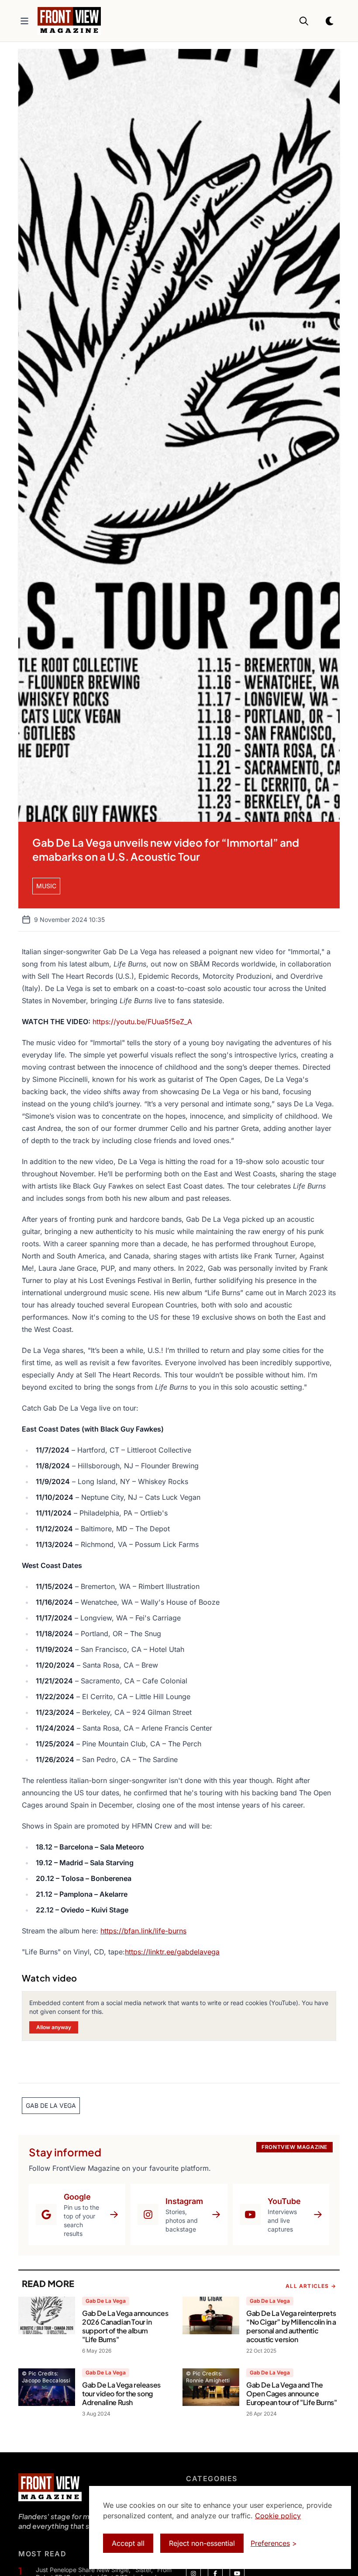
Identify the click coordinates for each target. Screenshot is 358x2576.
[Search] (304, 21)
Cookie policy (278, 2516)
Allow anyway (54, 2027)
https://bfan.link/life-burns (143, 1931)
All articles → (311, 2286)
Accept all (128, 2543)
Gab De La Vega (106, 2301)
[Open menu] (24, 21)
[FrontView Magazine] (50, 2487)
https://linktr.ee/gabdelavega (172, 1952)
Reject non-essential (202, 2543)
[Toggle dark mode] (330, 21)
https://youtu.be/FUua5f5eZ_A (142, 1022)
